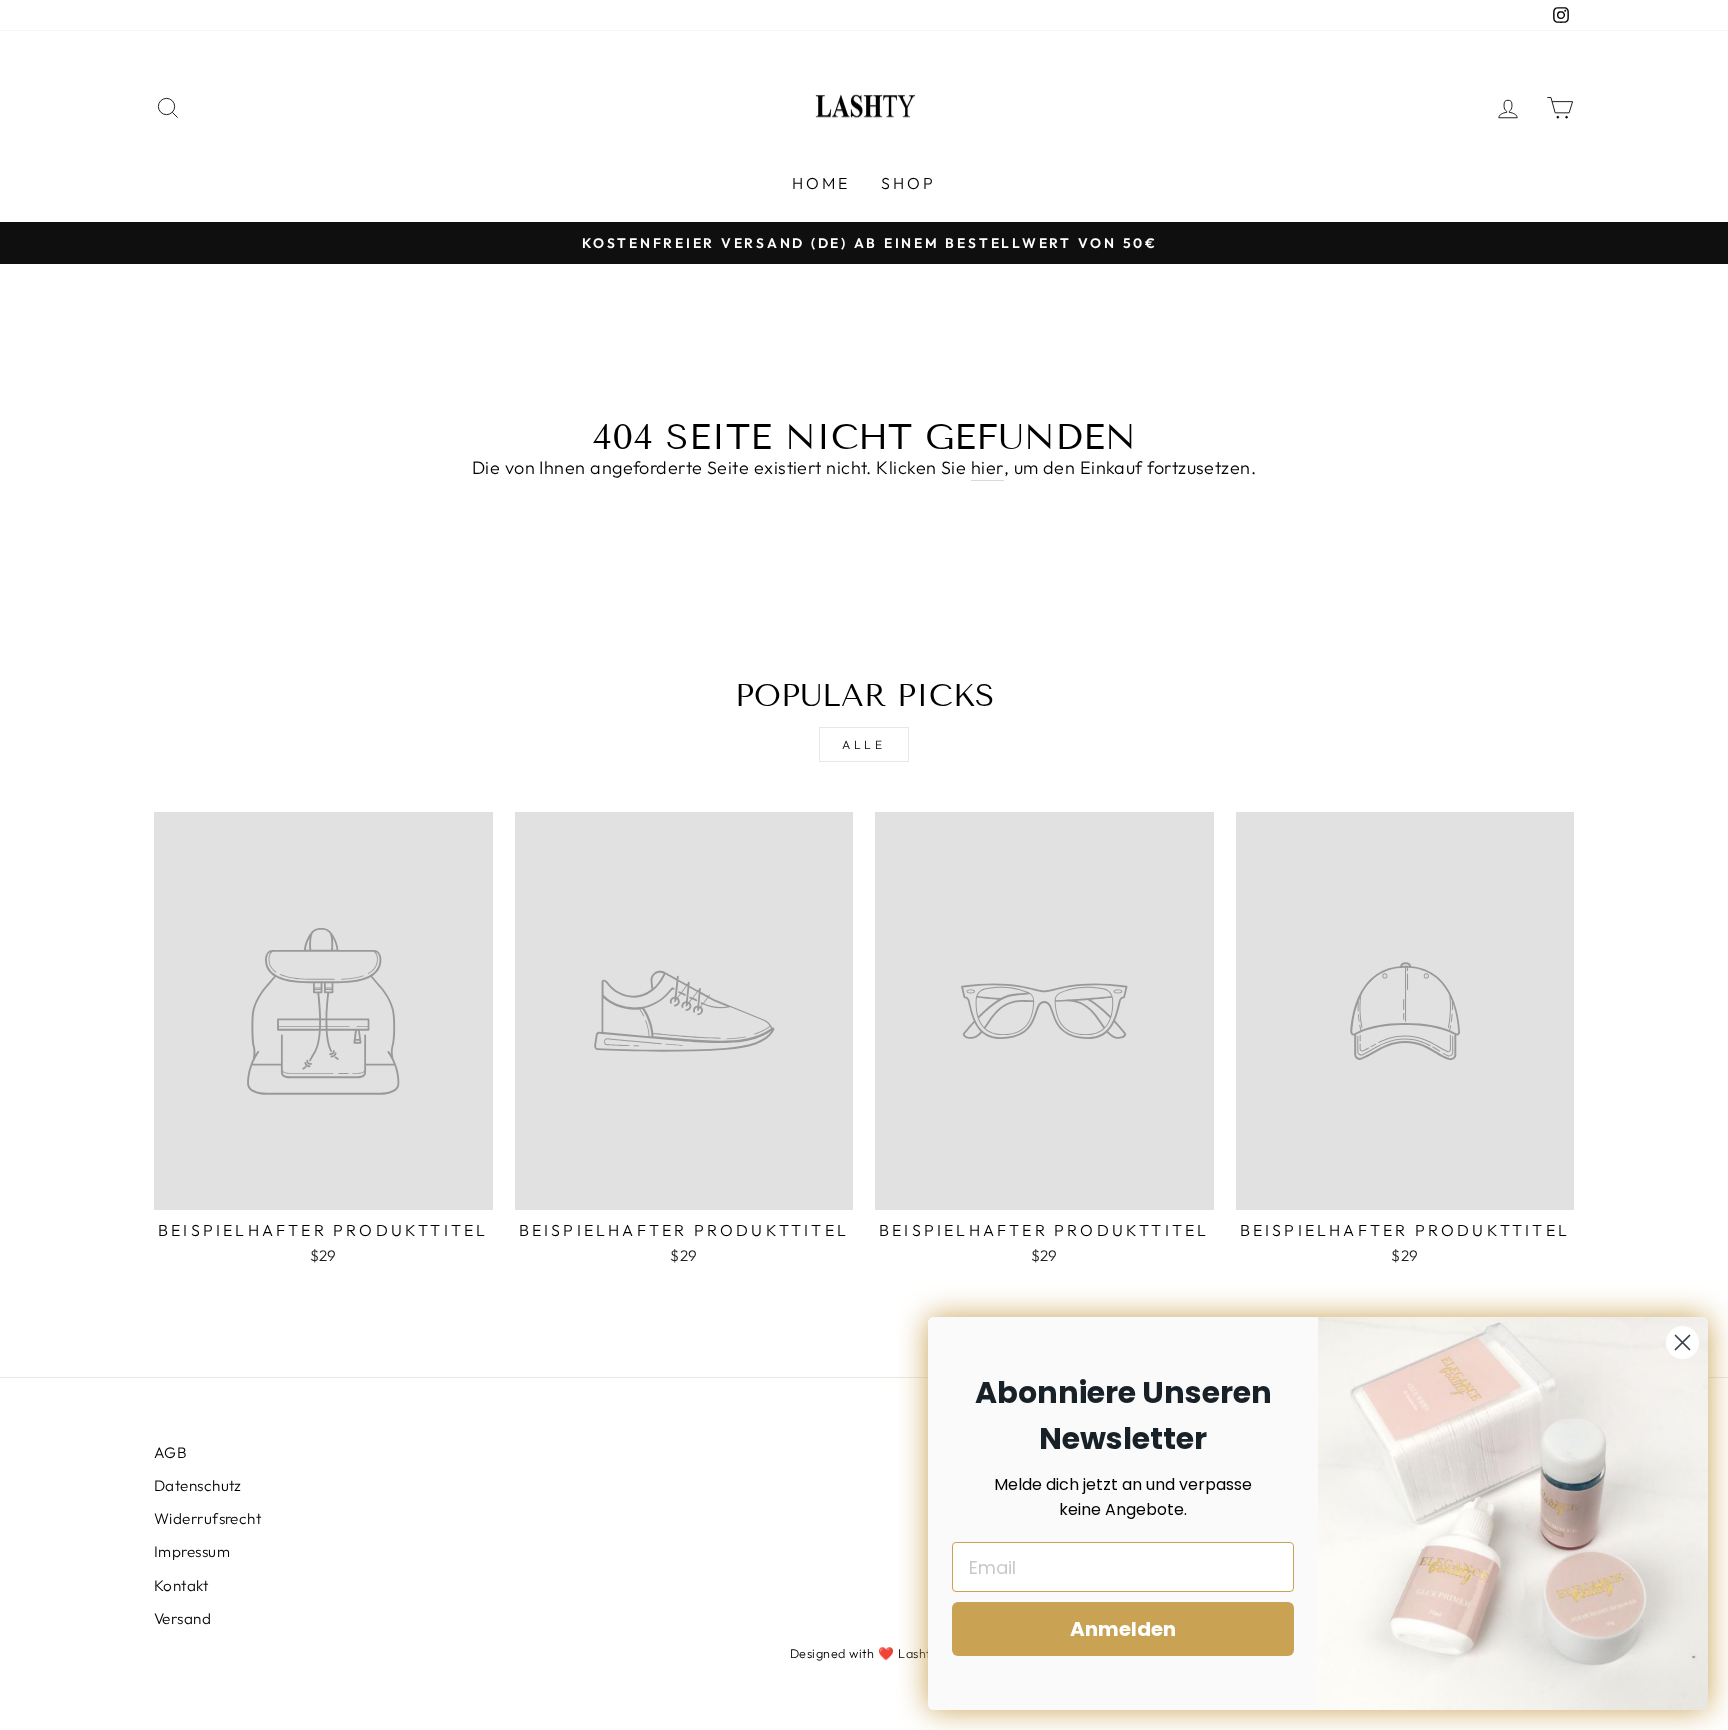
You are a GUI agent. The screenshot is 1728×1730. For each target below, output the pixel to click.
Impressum (192, 1551)
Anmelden (1123, 1629)
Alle (863, 744)
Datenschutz (198, 1485)
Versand (182, 1618)
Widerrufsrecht (207, 1518)
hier (987, 467)
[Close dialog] (1682, 1342)
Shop (909, 183)
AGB (170, 1452)
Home (821, 183)
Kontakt (181, 1585)
